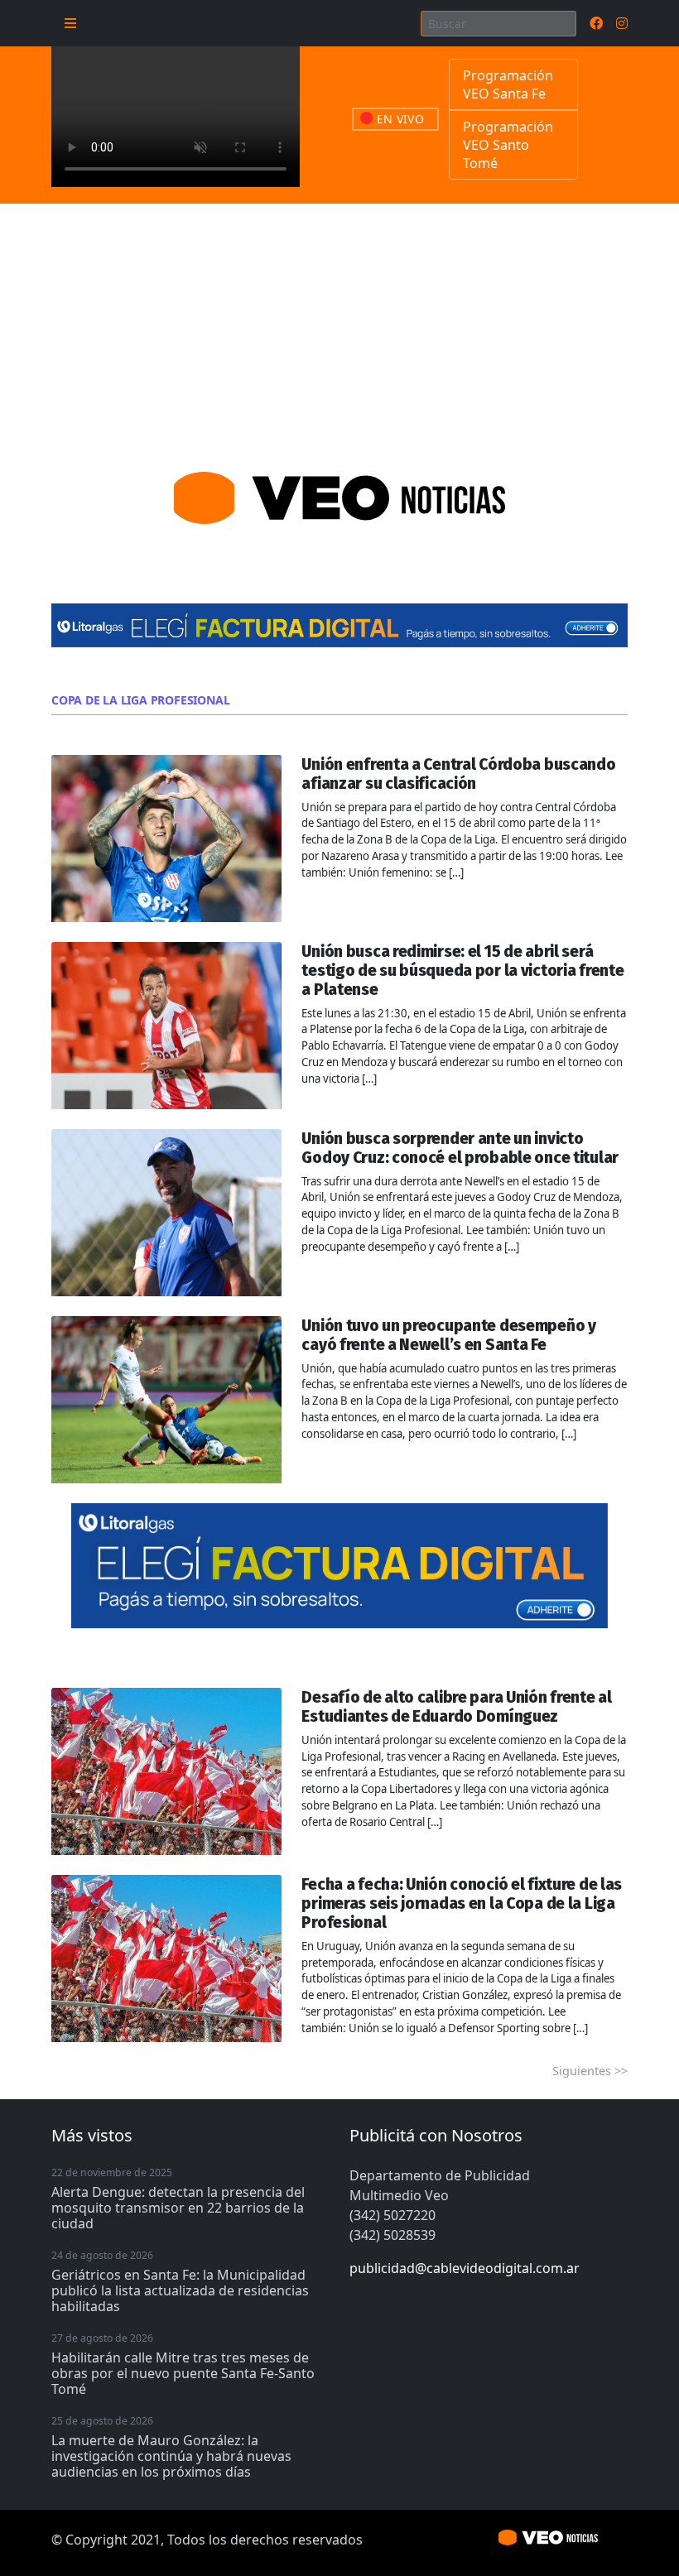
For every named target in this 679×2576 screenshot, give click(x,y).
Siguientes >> (590, 2071)
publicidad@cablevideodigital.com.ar (465, 2268)
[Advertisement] (339, 328)
